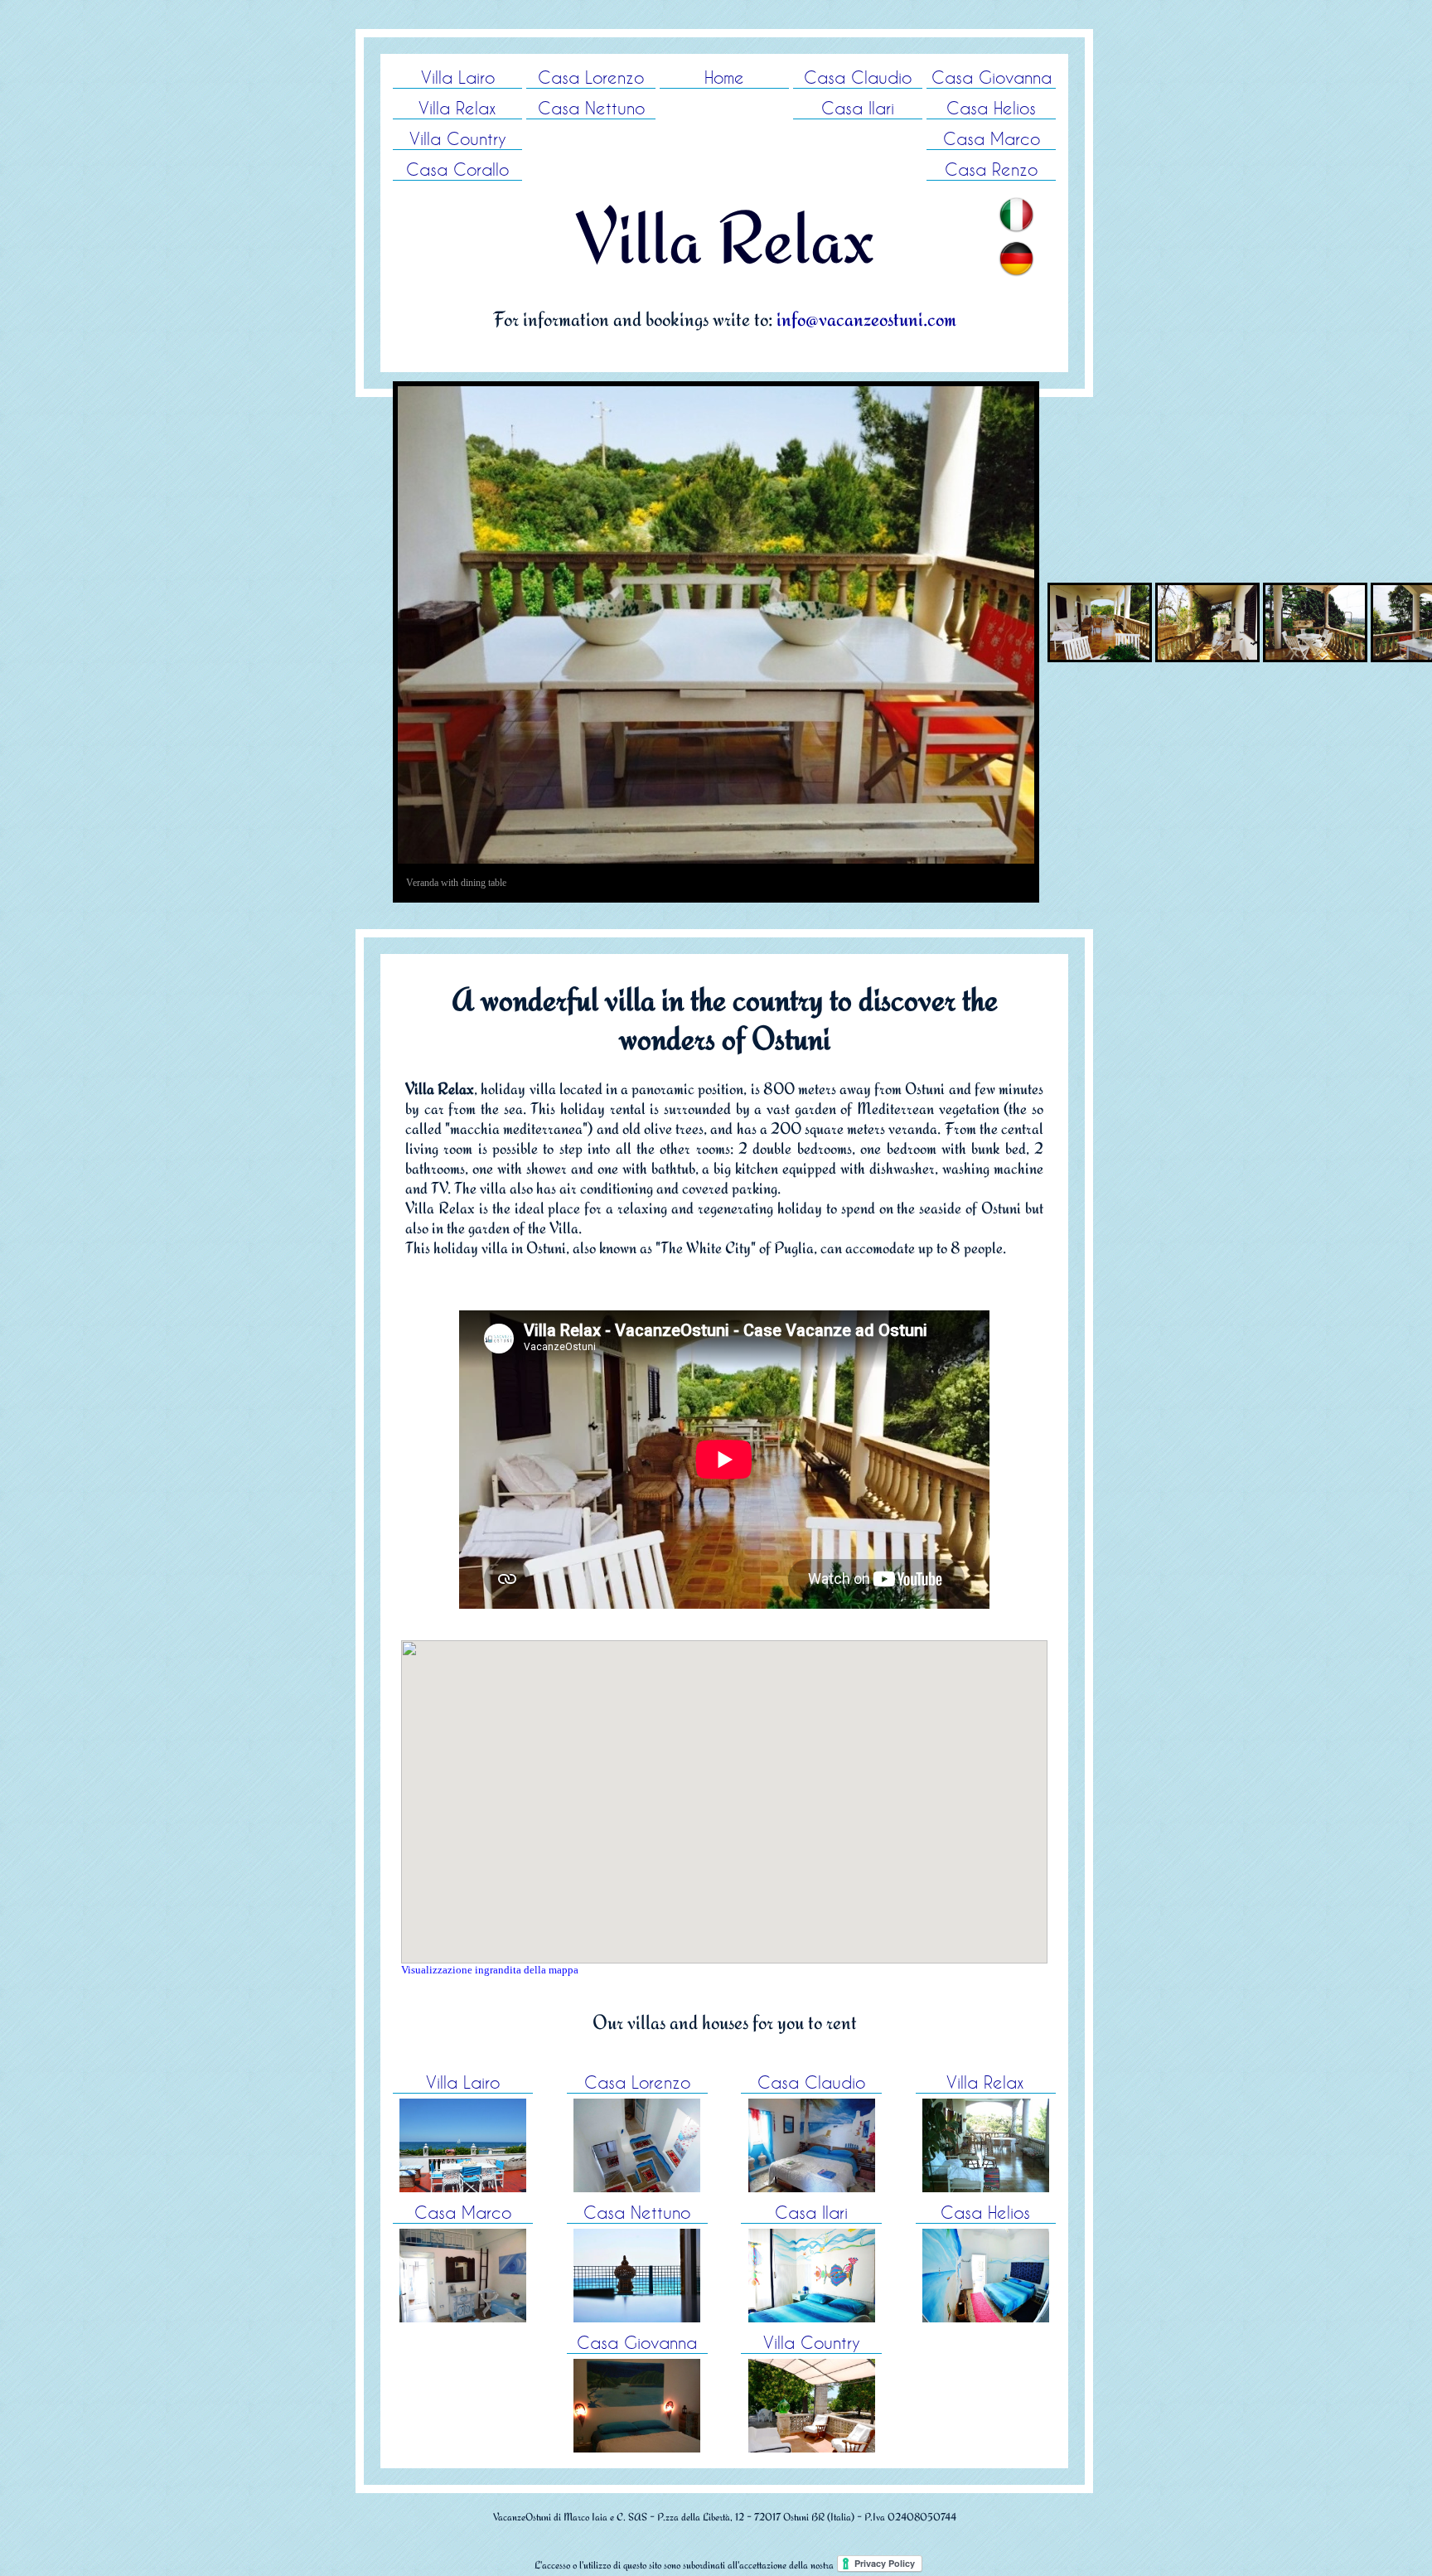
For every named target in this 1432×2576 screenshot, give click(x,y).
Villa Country (458, 138)
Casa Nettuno (591, 108)
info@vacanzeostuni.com (866, 319)
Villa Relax (457, 108)
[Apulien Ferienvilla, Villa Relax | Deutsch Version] (1016, 252)
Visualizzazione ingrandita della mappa (490, 1970)
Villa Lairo (458, 77)
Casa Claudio (858, 77)
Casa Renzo (991, 169)
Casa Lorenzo (591, 77)
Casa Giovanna (992, 77)
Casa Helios (991, 108)
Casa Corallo (457, 169)
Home (724, 77)
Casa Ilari (858, 108)
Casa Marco (992, 138)
